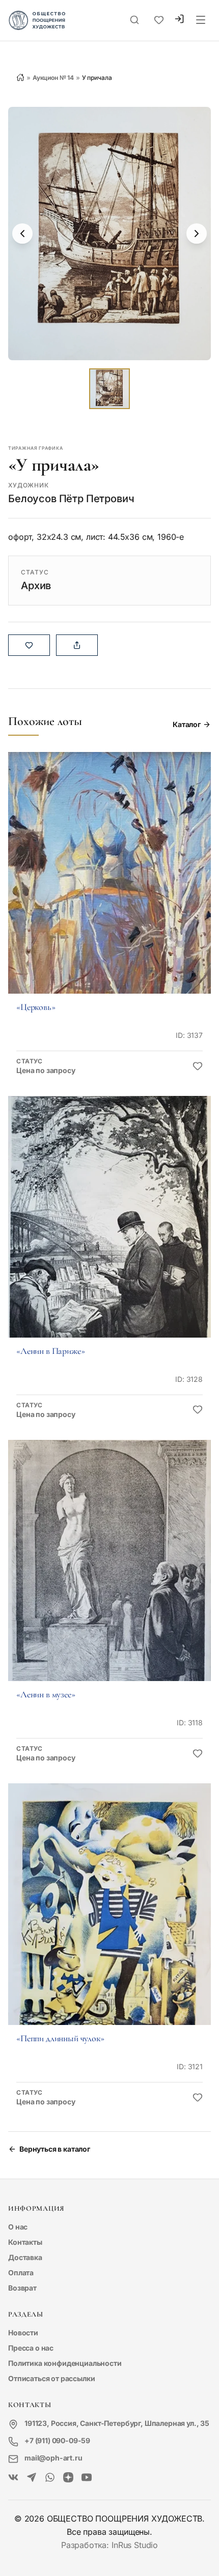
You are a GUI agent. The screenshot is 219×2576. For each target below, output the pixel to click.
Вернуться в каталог (55, 2149)
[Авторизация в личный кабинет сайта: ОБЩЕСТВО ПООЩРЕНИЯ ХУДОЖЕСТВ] (179, 20)
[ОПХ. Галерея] (32, 2478)
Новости (23, 2333)
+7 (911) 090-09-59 (57, 2440)
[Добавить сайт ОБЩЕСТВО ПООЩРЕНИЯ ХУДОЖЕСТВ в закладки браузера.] (159, 20)
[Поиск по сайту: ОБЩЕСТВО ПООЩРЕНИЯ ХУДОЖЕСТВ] (134, 20)
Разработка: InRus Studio (109, 2545)
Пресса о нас (31, 2348)
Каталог (187, 724)
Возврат (22, 2288)
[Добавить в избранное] (198, 1066)
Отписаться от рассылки (51, 2378)
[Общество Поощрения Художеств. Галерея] (13, 2478)
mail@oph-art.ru (53, 2458)
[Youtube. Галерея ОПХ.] (87, 2478)
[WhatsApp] (50, 2478)
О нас (18, 2227)
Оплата (21, 2273)
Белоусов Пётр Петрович (71, 499)
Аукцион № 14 (53, 78)
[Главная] (20, 77)
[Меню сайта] (201, 20)
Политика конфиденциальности (65, 2363)
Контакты (25, 2242)
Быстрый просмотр (109, 887)
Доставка (25, 2257)
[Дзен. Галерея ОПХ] (68, 2478)
